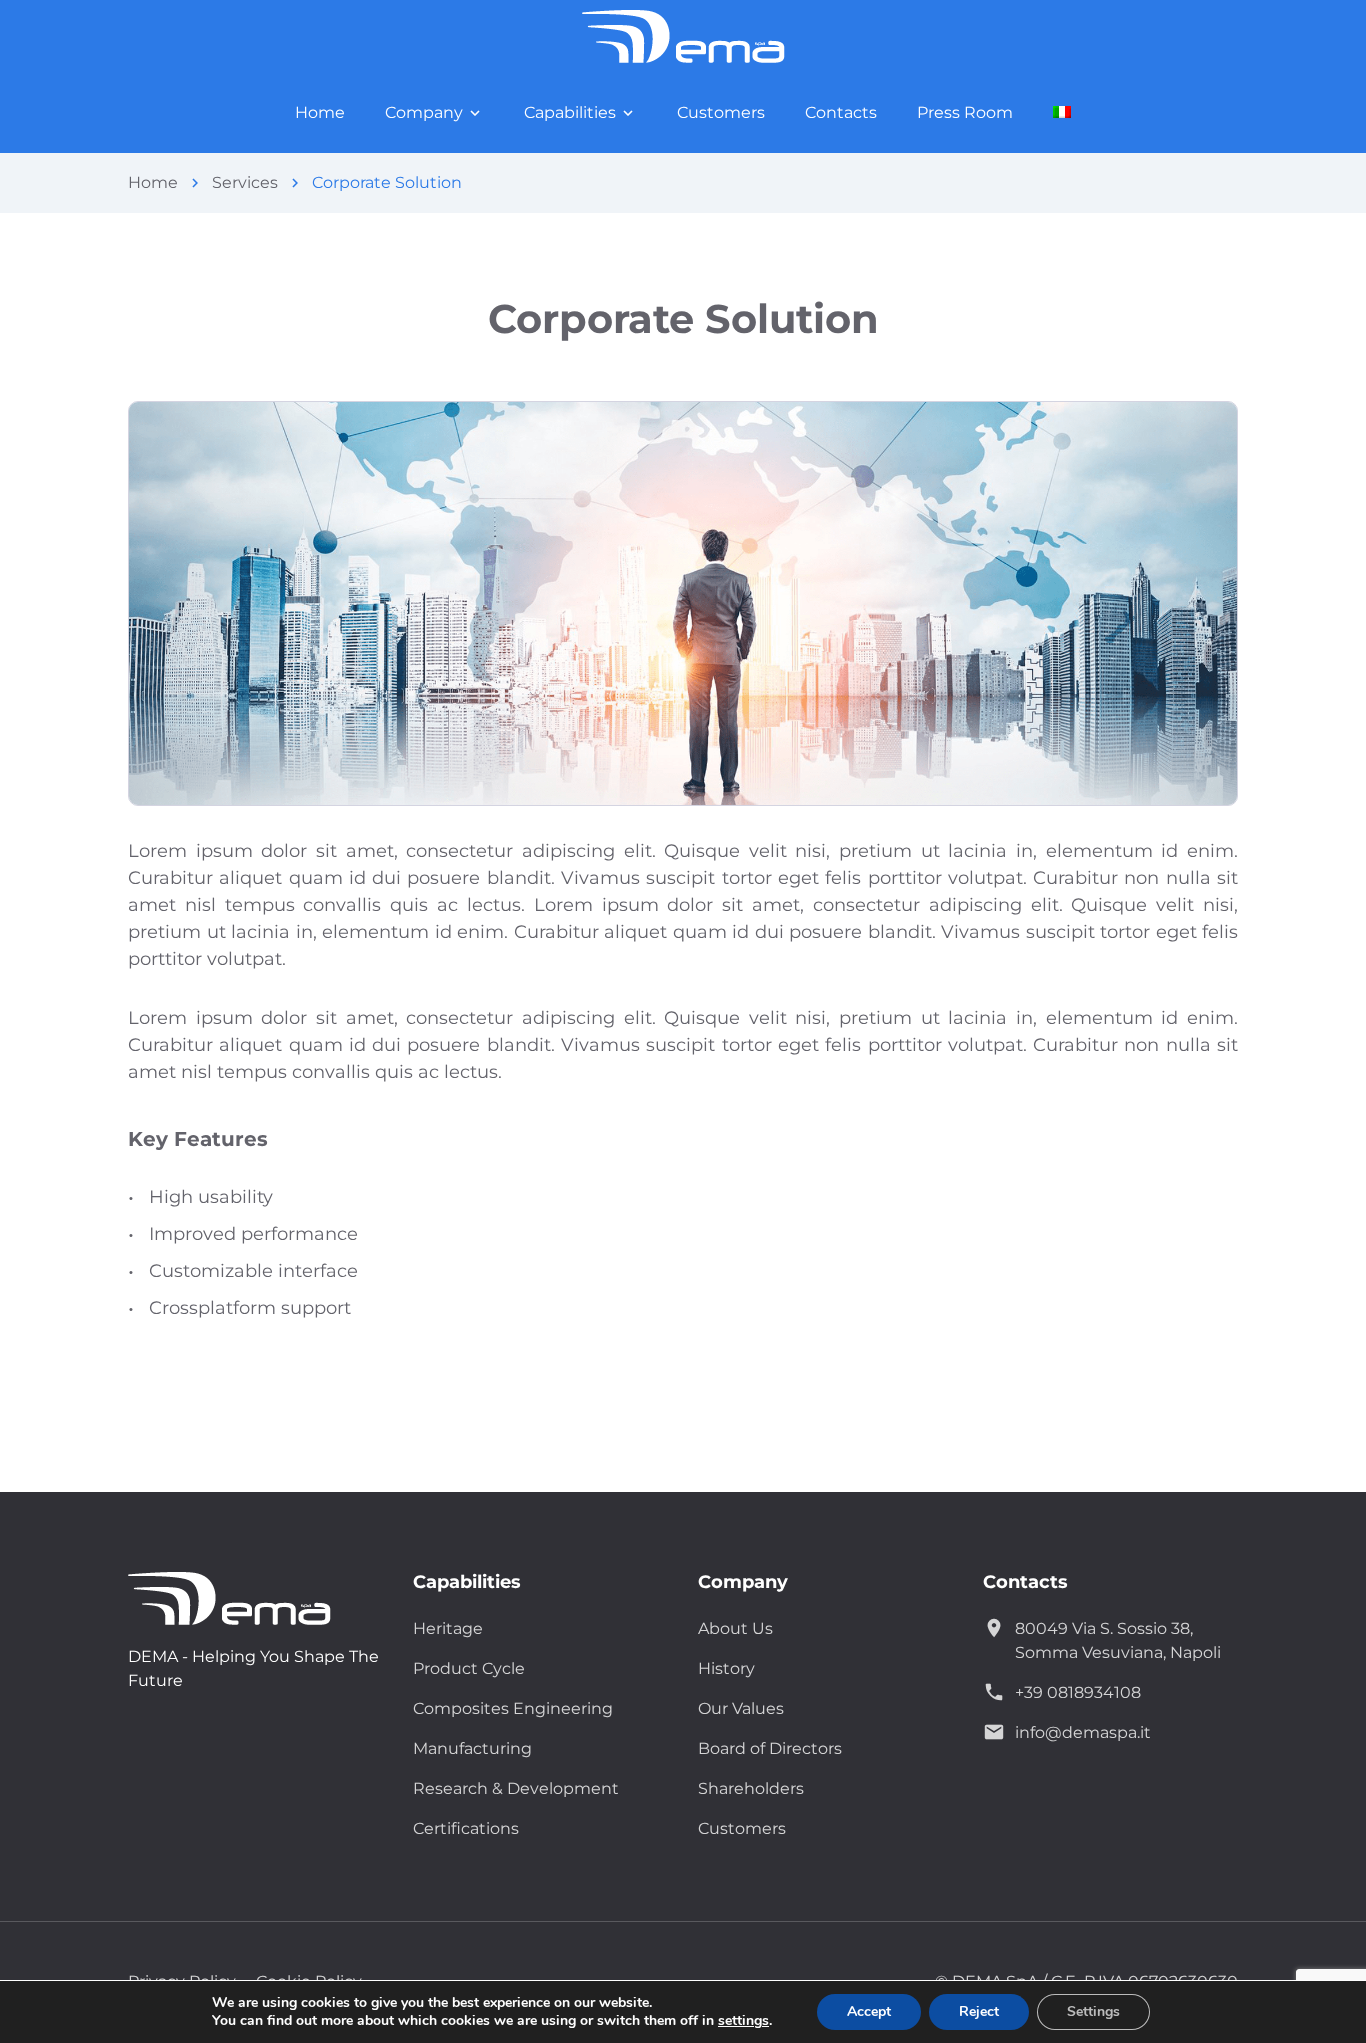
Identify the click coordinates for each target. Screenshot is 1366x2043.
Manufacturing (472, 1748)
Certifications (466, 1828)
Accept (869, 2011)
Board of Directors (770, 1748)
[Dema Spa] (248, 1598)
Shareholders (751, 1788)
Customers (742, 1828)
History (726, 1668)
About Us (735, 1628)
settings (743, 2021)
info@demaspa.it (1083, 1732)
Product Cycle (469, 1668)
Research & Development (516, 1788)
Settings (1093, 2011)
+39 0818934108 (1078, 1692)
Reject (979, 2011)
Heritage (448, 1628)
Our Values (741, 1708)
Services (245, 182)
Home (153, 182)
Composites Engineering (513, 1708)
